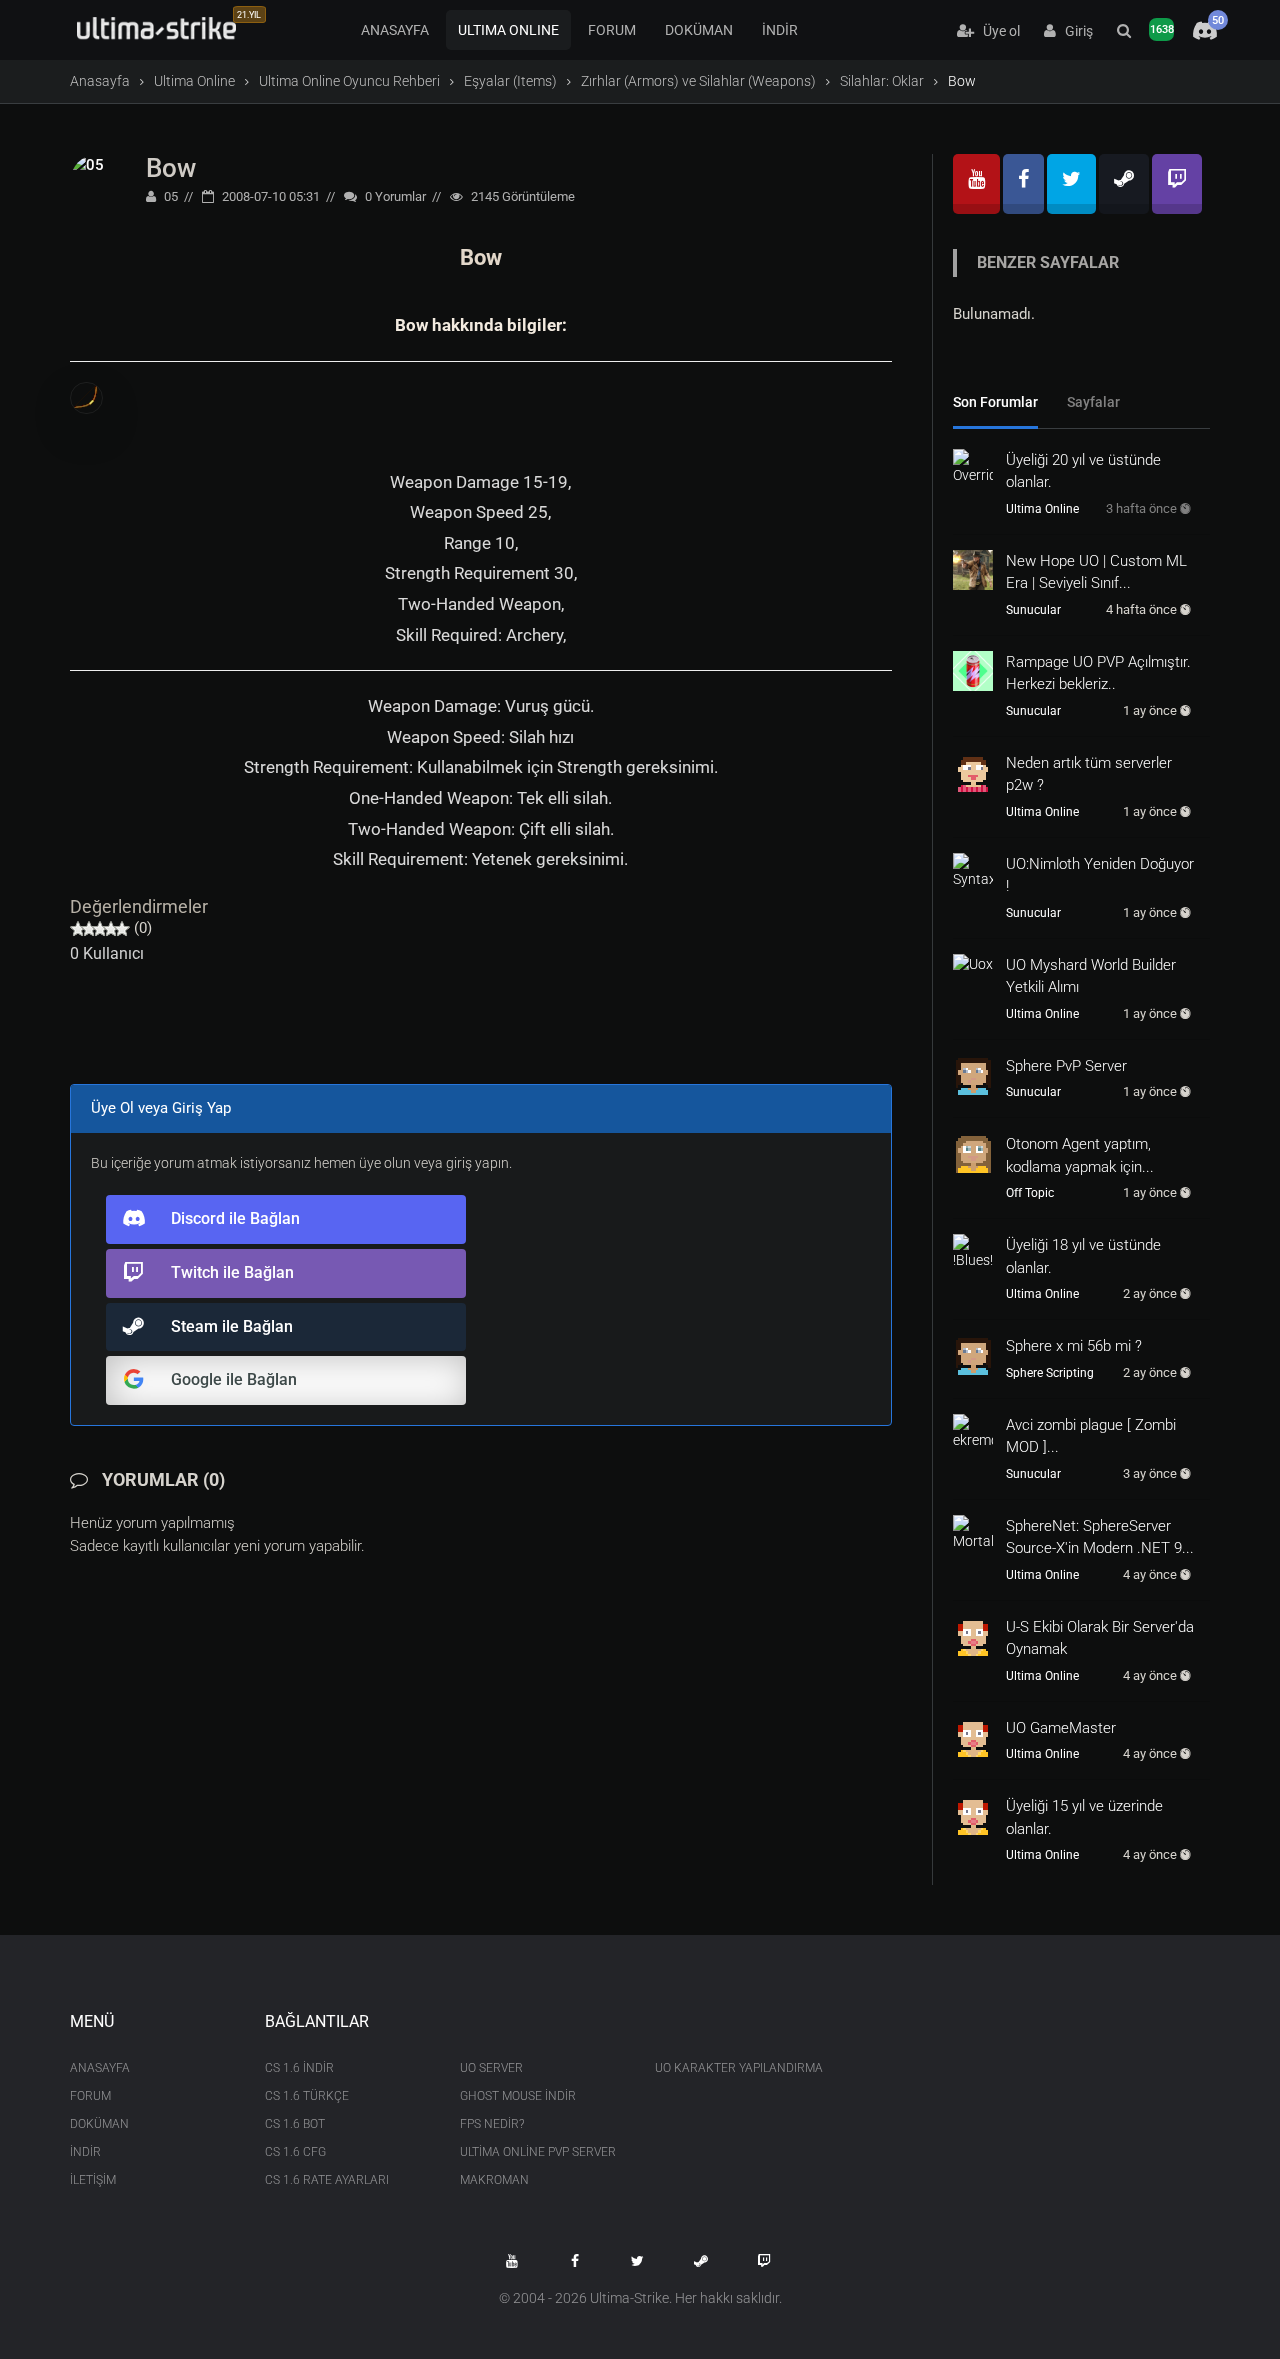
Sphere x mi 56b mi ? (1074, 1346)
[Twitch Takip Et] (764, 2261)
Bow (171, 168)
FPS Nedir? (492, 2124)
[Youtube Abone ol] (512, 2261)
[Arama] (1124, 31)
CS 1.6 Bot (295, 2124)
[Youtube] (976, 184)
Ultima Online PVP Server (538, 2152)
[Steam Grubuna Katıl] (701, 2261)
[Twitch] (1177, 184)
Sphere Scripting (1050, 1373)
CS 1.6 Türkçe (307, 2096)
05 (169, 196)
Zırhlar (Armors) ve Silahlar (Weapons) (698, 81)
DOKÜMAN (699, 30)
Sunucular (1033, 610)
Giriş (1074, 31)
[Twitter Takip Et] (638, 2261)
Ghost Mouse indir (518, 2096)
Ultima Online (194, 81)
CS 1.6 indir (299, 2068)
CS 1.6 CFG (295, 2152)
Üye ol (997, 31)
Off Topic (1030, 1193)
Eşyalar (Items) (510, 81)
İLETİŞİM (93, 2180)
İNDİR (780, 30)
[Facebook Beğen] (575, 2261)
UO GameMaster (1061, 1728)
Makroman (494, 2180)
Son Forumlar (995, 402)
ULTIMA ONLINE (508, 30)
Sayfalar (1093, 402)
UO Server (491, 2068)
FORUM (612, 30)
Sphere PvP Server (1066, 1066)
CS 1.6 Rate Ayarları (327, 2180)
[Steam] (1124, 184)
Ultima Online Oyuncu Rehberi (349, 81)
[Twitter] (1071, 184)
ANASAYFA (395, 30)
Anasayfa (100, 81)
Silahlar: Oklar (882, 81)
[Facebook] (1023, 184)
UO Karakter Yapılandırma (737, 2068)
